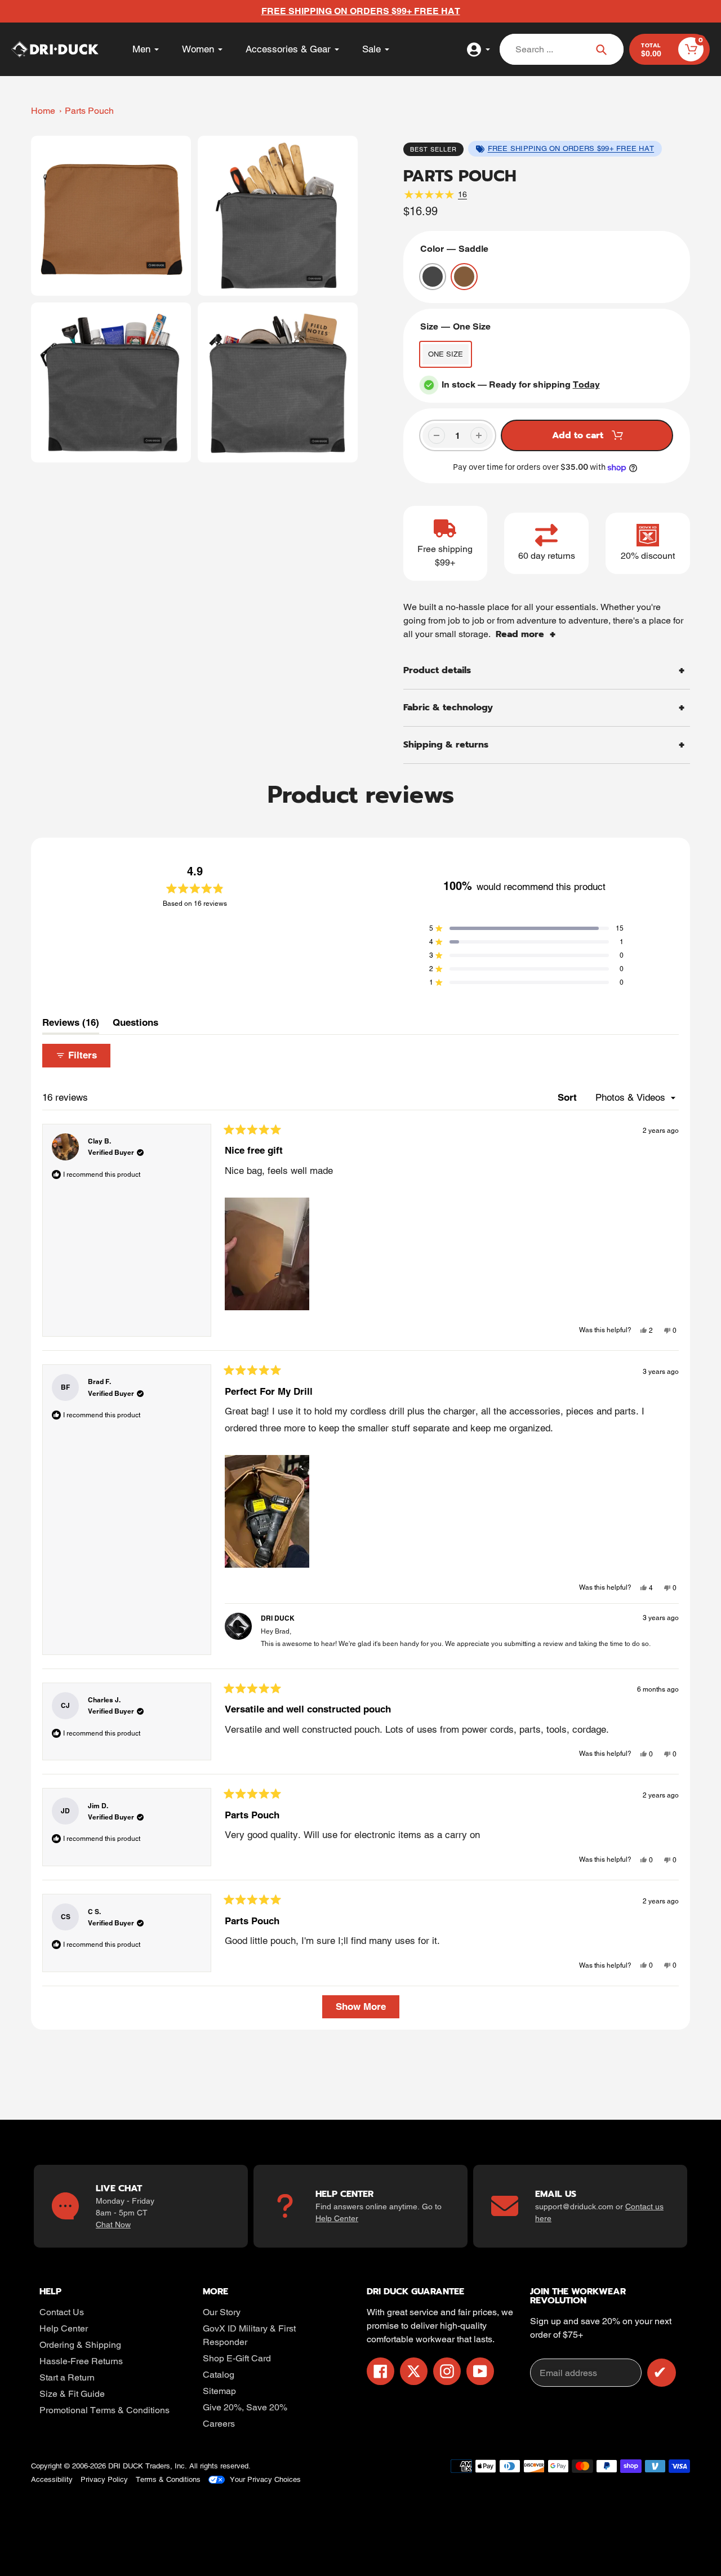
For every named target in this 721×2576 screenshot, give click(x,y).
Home (43, 111)
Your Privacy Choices (265, 2479)
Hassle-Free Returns (81, 2361)
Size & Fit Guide (72, 2394)
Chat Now (113, 2224)
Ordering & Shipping (80, 2345)
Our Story (222, 2312)
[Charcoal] (433, 277)
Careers (219, 2424)
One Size (446, 354)
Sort (569, 1097)
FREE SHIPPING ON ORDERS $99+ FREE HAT (571, 148)
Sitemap (219, 2391)
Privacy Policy (104, 2479)
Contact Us (62, 2312)
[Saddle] (464, 277)
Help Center (337, 2218)
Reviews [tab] (71, 1025)
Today (586, 384)
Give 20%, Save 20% (245, 2407)
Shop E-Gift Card (237, 2358)
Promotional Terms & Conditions (104, 2410)
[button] (526, 928)
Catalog (219, 2375)
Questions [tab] (135, 1025)
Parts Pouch (89, 111)
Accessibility (52, 2479)
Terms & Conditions (168, 2479)
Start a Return (67, 2377)
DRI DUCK (126, 2466)
